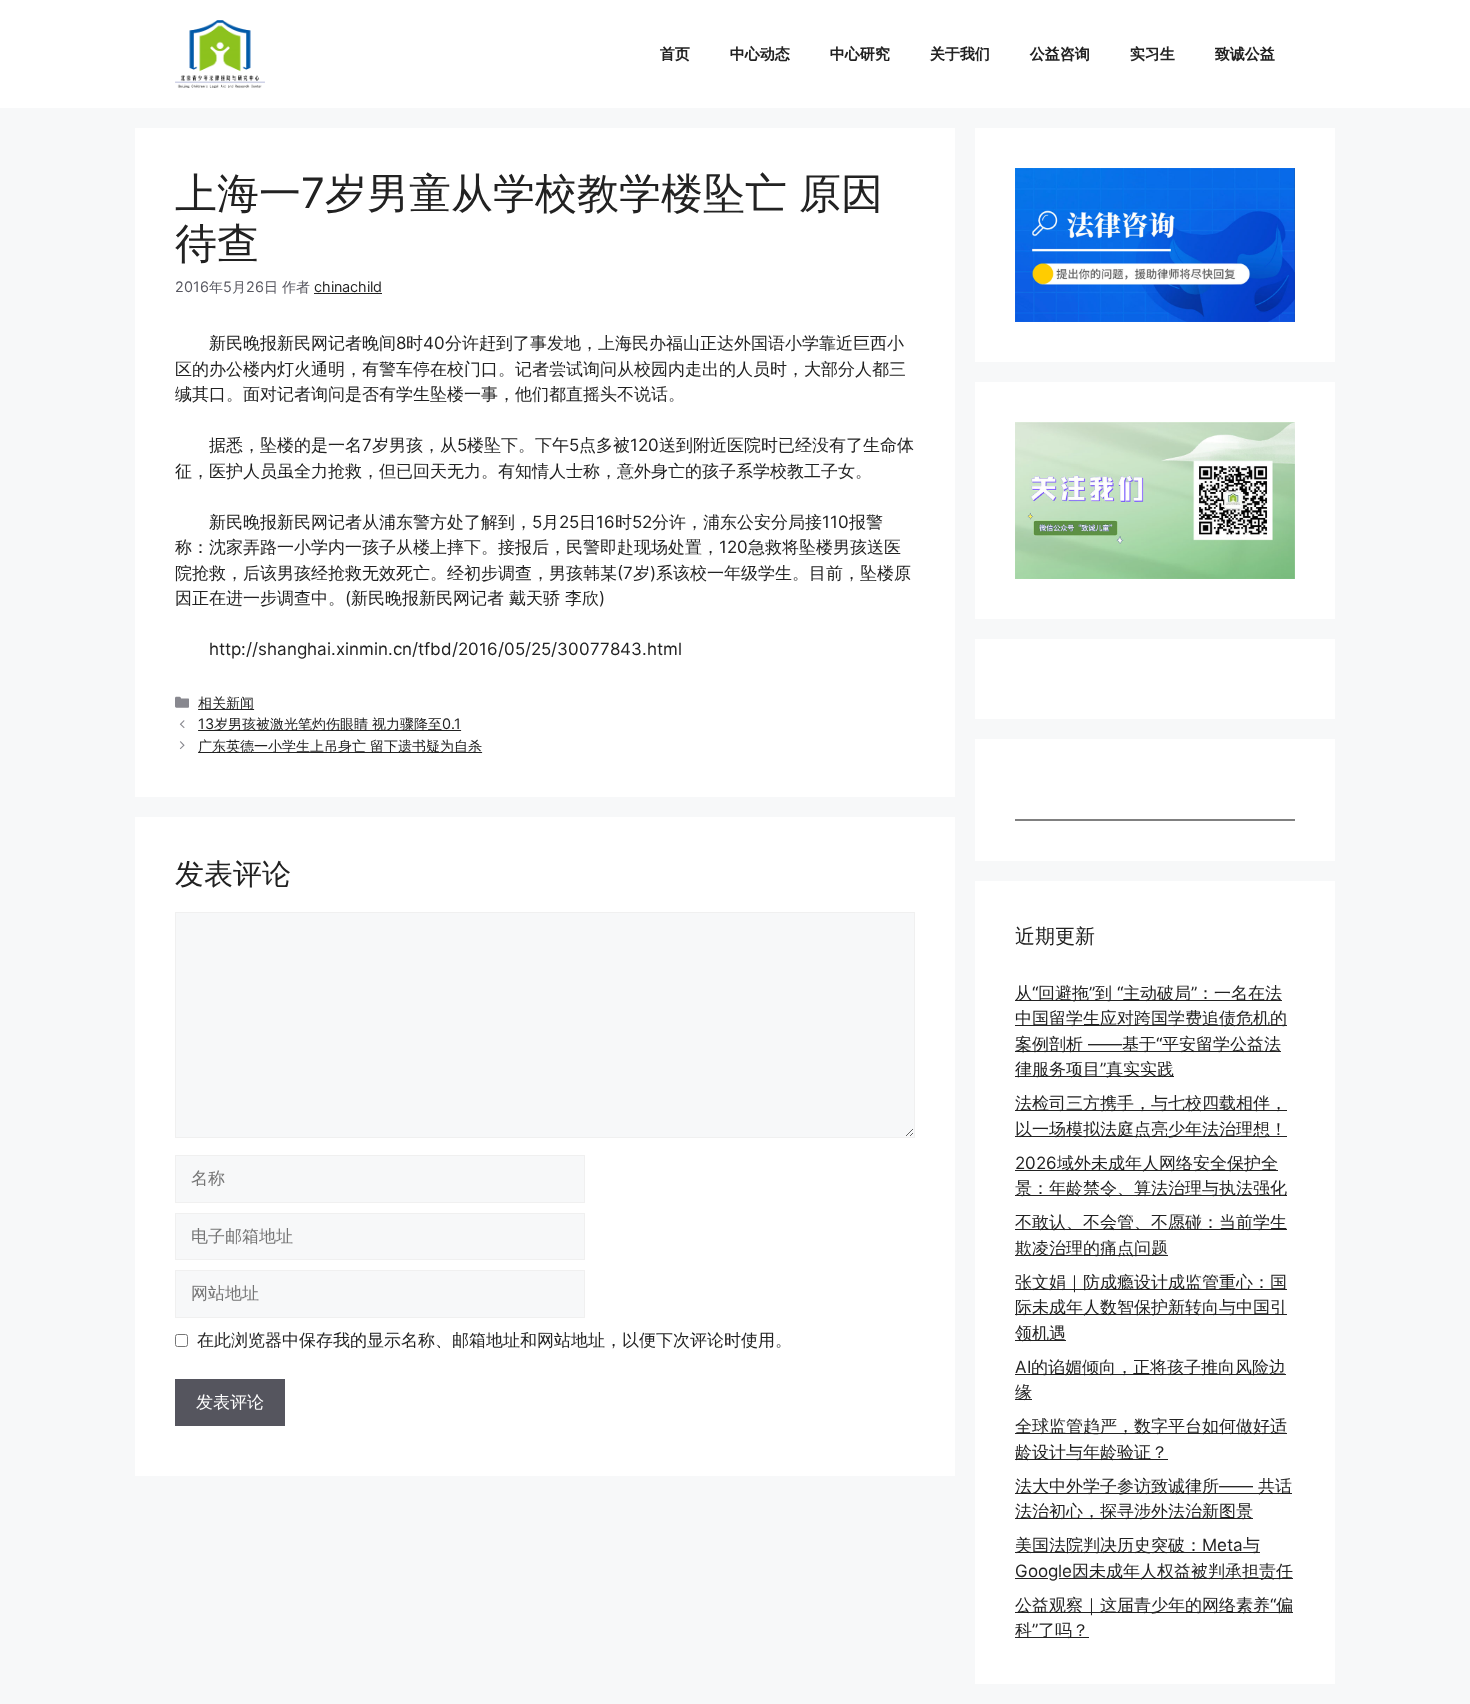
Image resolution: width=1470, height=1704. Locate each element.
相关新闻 (226, 702)
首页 (675, 53)
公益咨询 (1060, 53)
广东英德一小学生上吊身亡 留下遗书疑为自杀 (340, 745)
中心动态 (760, 53)
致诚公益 (1245, 53)
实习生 (1152, 53)
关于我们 (960, 53)
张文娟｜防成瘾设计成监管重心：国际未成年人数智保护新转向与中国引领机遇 (1151, 1307)
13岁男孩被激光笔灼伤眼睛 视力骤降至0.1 (329, 723)
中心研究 (860, 53)
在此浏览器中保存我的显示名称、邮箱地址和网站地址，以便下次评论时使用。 (494, 1340)
